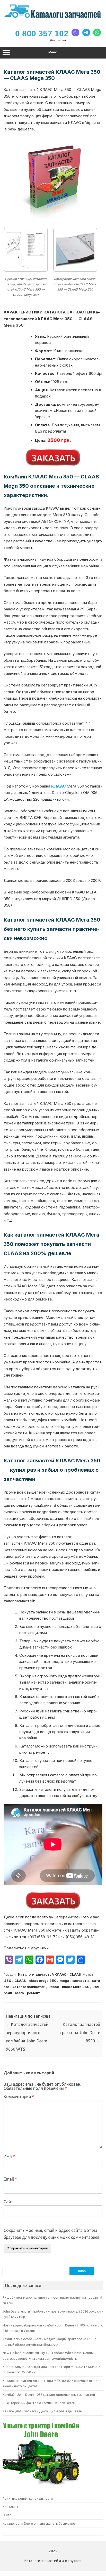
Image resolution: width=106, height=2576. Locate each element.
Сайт (8, 2202)
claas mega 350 (43, 1981)
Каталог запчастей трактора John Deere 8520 (80, 2033)
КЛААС (58, 786)
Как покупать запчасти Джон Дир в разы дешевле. (43, 2411)
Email (10, 2179)
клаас (54, 1987)
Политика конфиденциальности (28, 2498)
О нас (7, 2515)
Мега (20, 1993)
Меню (53, 52)
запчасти (81, 1981)
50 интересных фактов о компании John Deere (39, 2403)
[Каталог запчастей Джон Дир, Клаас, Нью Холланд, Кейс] (53, 18)
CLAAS (20, 1981)
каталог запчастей (29, 1987)
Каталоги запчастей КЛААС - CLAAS (50, 1974)
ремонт (34, 1993)
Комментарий (19, 2097)
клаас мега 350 (76, 1987)
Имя (9, 2156)
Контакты (10, 2507)
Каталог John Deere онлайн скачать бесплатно (39, 2523)
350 (8, 1981)
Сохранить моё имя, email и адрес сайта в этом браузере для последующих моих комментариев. (52, 2234)
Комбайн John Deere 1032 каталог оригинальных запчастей (49, 2395)
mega (64, 1981)
